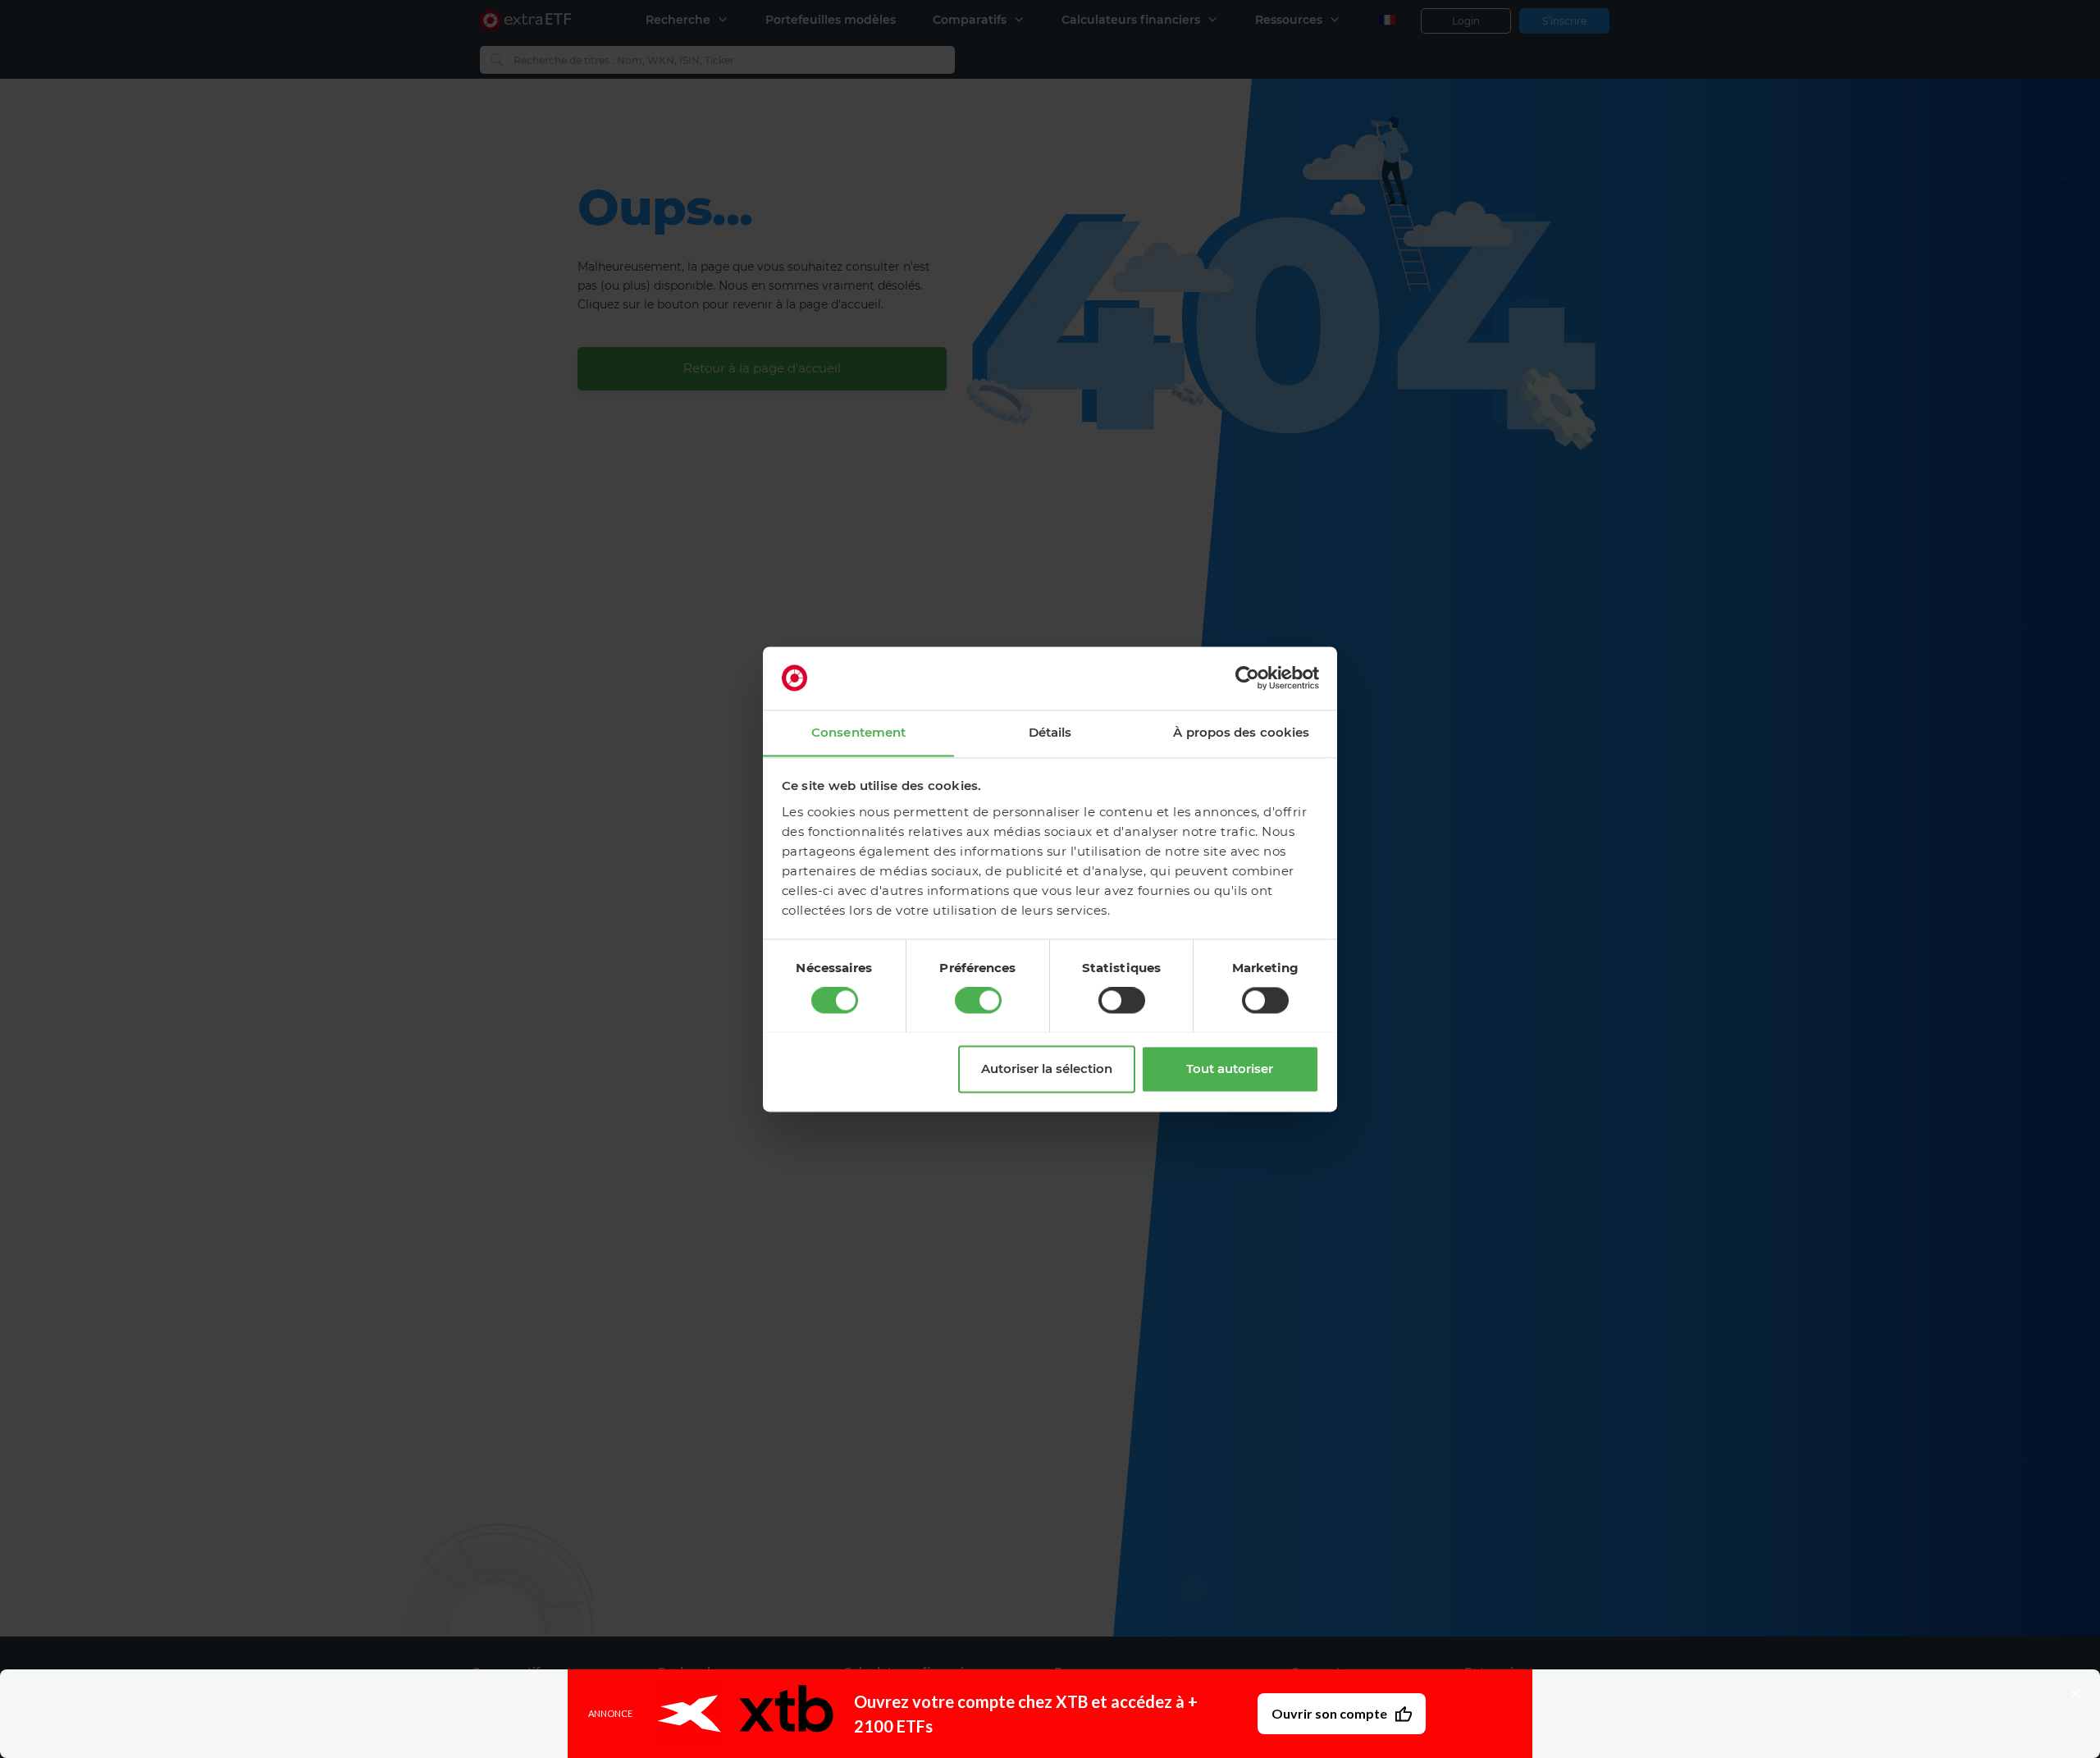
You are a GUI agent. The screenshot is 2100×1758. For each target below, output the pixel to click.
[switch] (978, 1000)
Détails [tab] (1050, 732)
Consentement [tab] (858, 732)
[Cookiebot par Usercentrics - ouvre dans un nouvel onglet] (1247, 678)
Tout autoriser (1230, 1068)
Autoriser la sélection (1047, 1068)
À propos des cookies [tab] (1241, 732)
